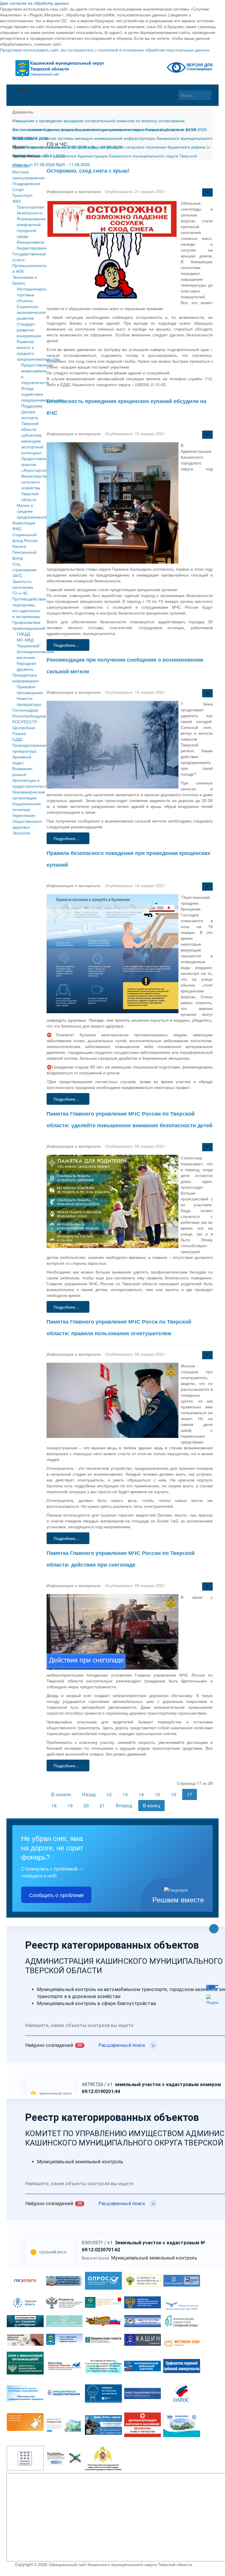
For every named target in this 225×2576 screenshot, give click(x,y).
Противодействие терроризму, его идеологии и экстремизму (27, 608)
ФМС (17, 529)
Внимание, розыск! (23, 771)
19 (70, 1805)
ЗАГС (17, 575)
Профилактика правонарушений (27, 625)
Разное (19, 733)
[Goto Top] (214, 1929)
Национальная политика (27, 806)
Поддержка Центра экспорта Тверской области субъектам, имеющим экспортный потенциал (32, 429)
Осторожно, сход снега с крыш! (88, 171)
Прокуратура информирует (26, 678)
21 (102, 1805)
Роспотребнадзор (27, 716)
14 (141, 1794)
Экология (21, 833)
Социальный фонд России (25, 537)
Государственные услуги (27, 257)
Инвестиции (24, 523)
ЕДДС (18, 739)
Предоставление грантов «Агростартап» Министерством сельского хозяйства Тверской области (37, 479)
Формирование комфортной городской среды (31, 227)
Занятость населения (23, 584)
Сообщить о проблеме (56, 1895)
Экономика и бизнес (25, 280)
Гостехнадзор (25, 710)
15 (157, 1794)
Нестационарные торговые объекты (33, 295)
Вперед (124, 1805)
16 (173, 1794)
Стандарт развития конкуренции (29, 330)
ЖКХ (17, 201)
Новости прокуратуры (29, 701)
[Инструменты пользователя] (207, 192)
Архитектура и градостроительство (27, 783)
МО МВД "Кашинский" (29, 643)
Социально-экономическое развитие (31, 312)
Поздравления (26, 183)
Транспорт (22, 195)
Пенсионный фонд (24, 555)
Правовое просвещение (30, 689)
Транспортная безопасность (30, 210)
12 (109, 1794)
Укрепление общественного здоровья (27, 821)
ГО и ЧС (20, 593)
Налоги (19, 546)
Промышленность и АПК (27, 268)
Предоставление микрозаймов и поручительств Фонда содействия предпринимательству (42, 382)
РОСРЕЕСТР (25, 722)
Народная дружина (26, 666)
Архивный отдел (22, 760)
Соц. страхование (24, 567)
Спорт (18, 189)
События (21, 166)
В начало (61, 1794)
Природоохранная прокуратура (27, 748)
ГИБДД (23, 634)
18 (54, 1805)
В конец (151, 1805)
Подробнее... (66, 645)
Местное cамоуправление (27, 175)
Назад (89, 1794)
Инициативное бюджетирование (33, 245)
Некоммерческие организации (27, 795)
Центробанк (24, 727)
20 (86, 1805)
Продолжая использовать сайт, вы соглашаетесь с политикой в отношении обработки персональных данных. (105, 50)
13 (125, 1794)
